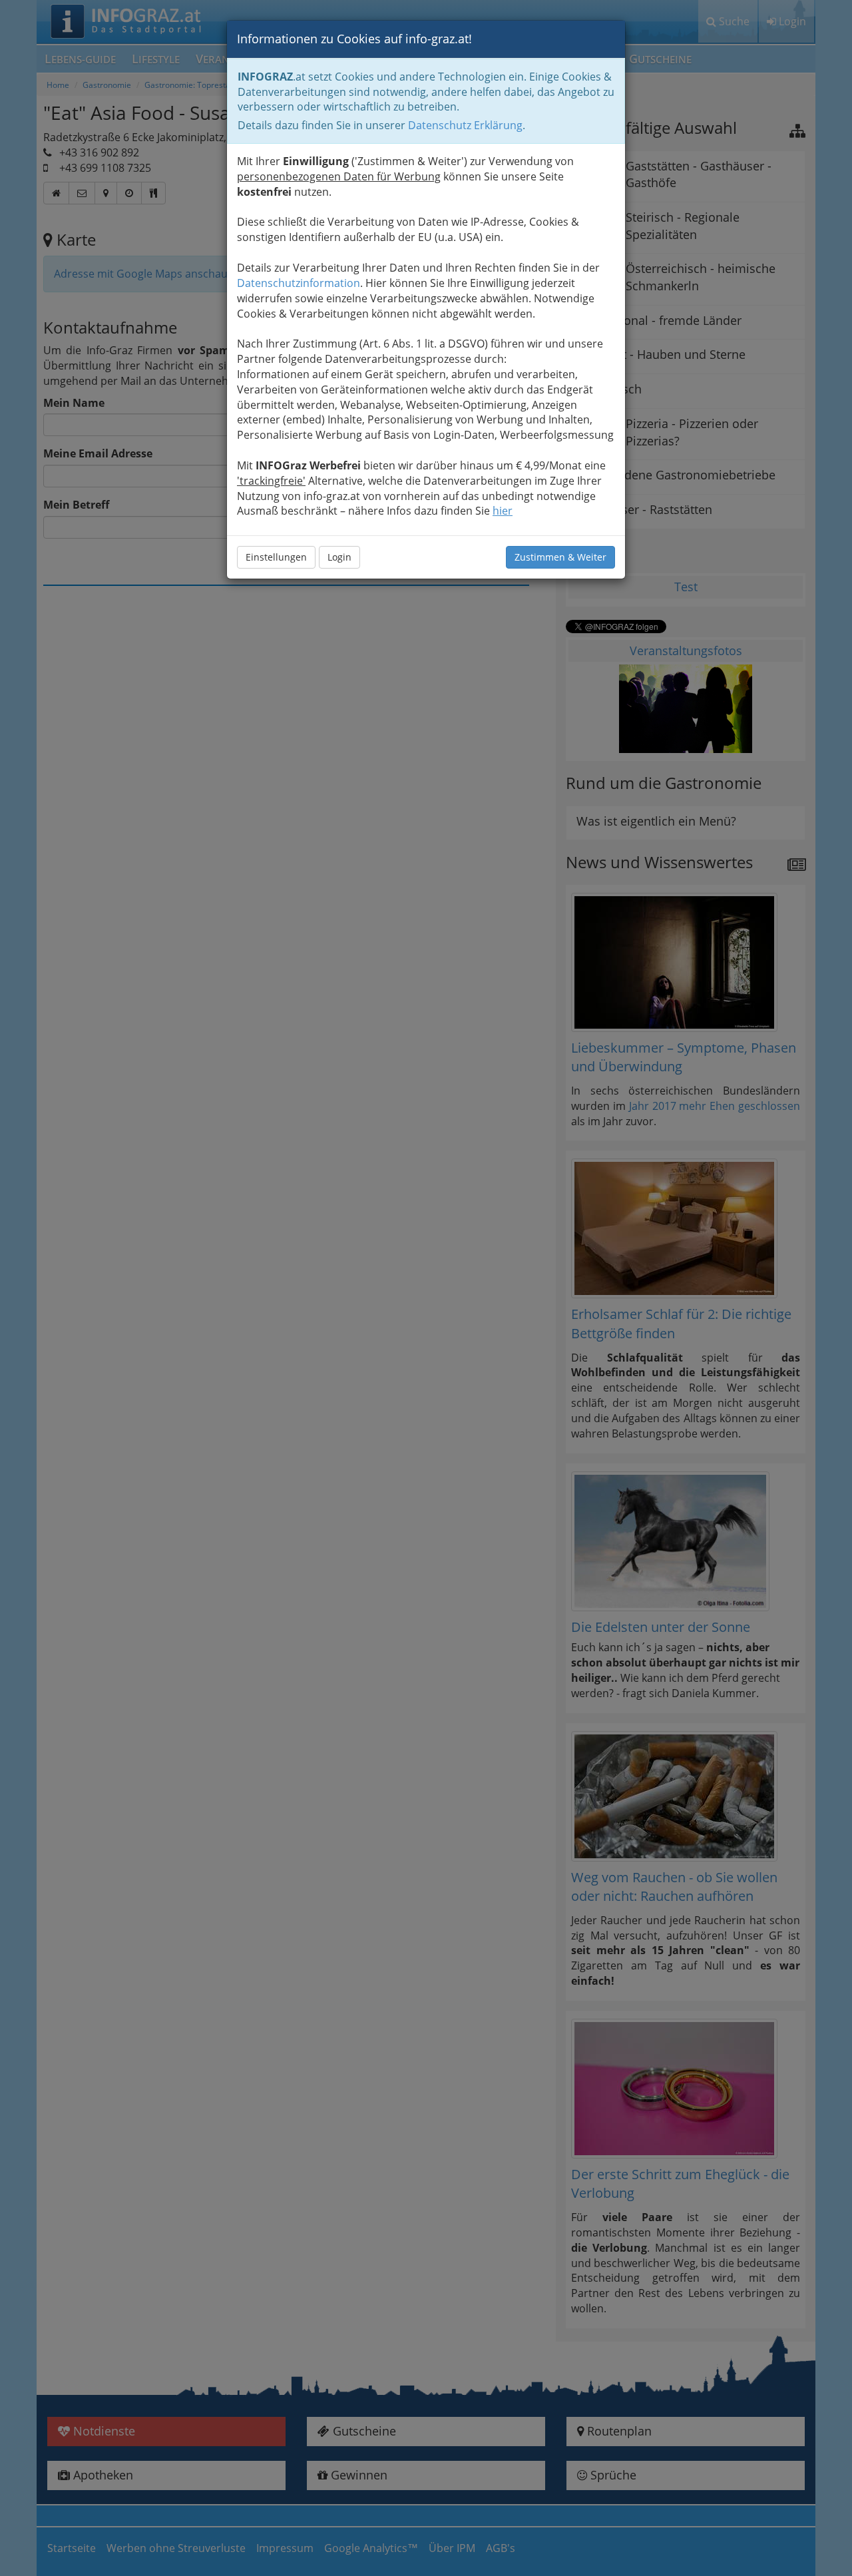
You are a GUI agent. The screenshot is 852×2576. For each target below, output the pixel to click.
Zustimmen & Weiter (560, 557)
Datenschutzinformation (299, 283)
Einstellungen (276, 557)
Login (339, 557)
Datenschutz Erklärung (465, 125)
